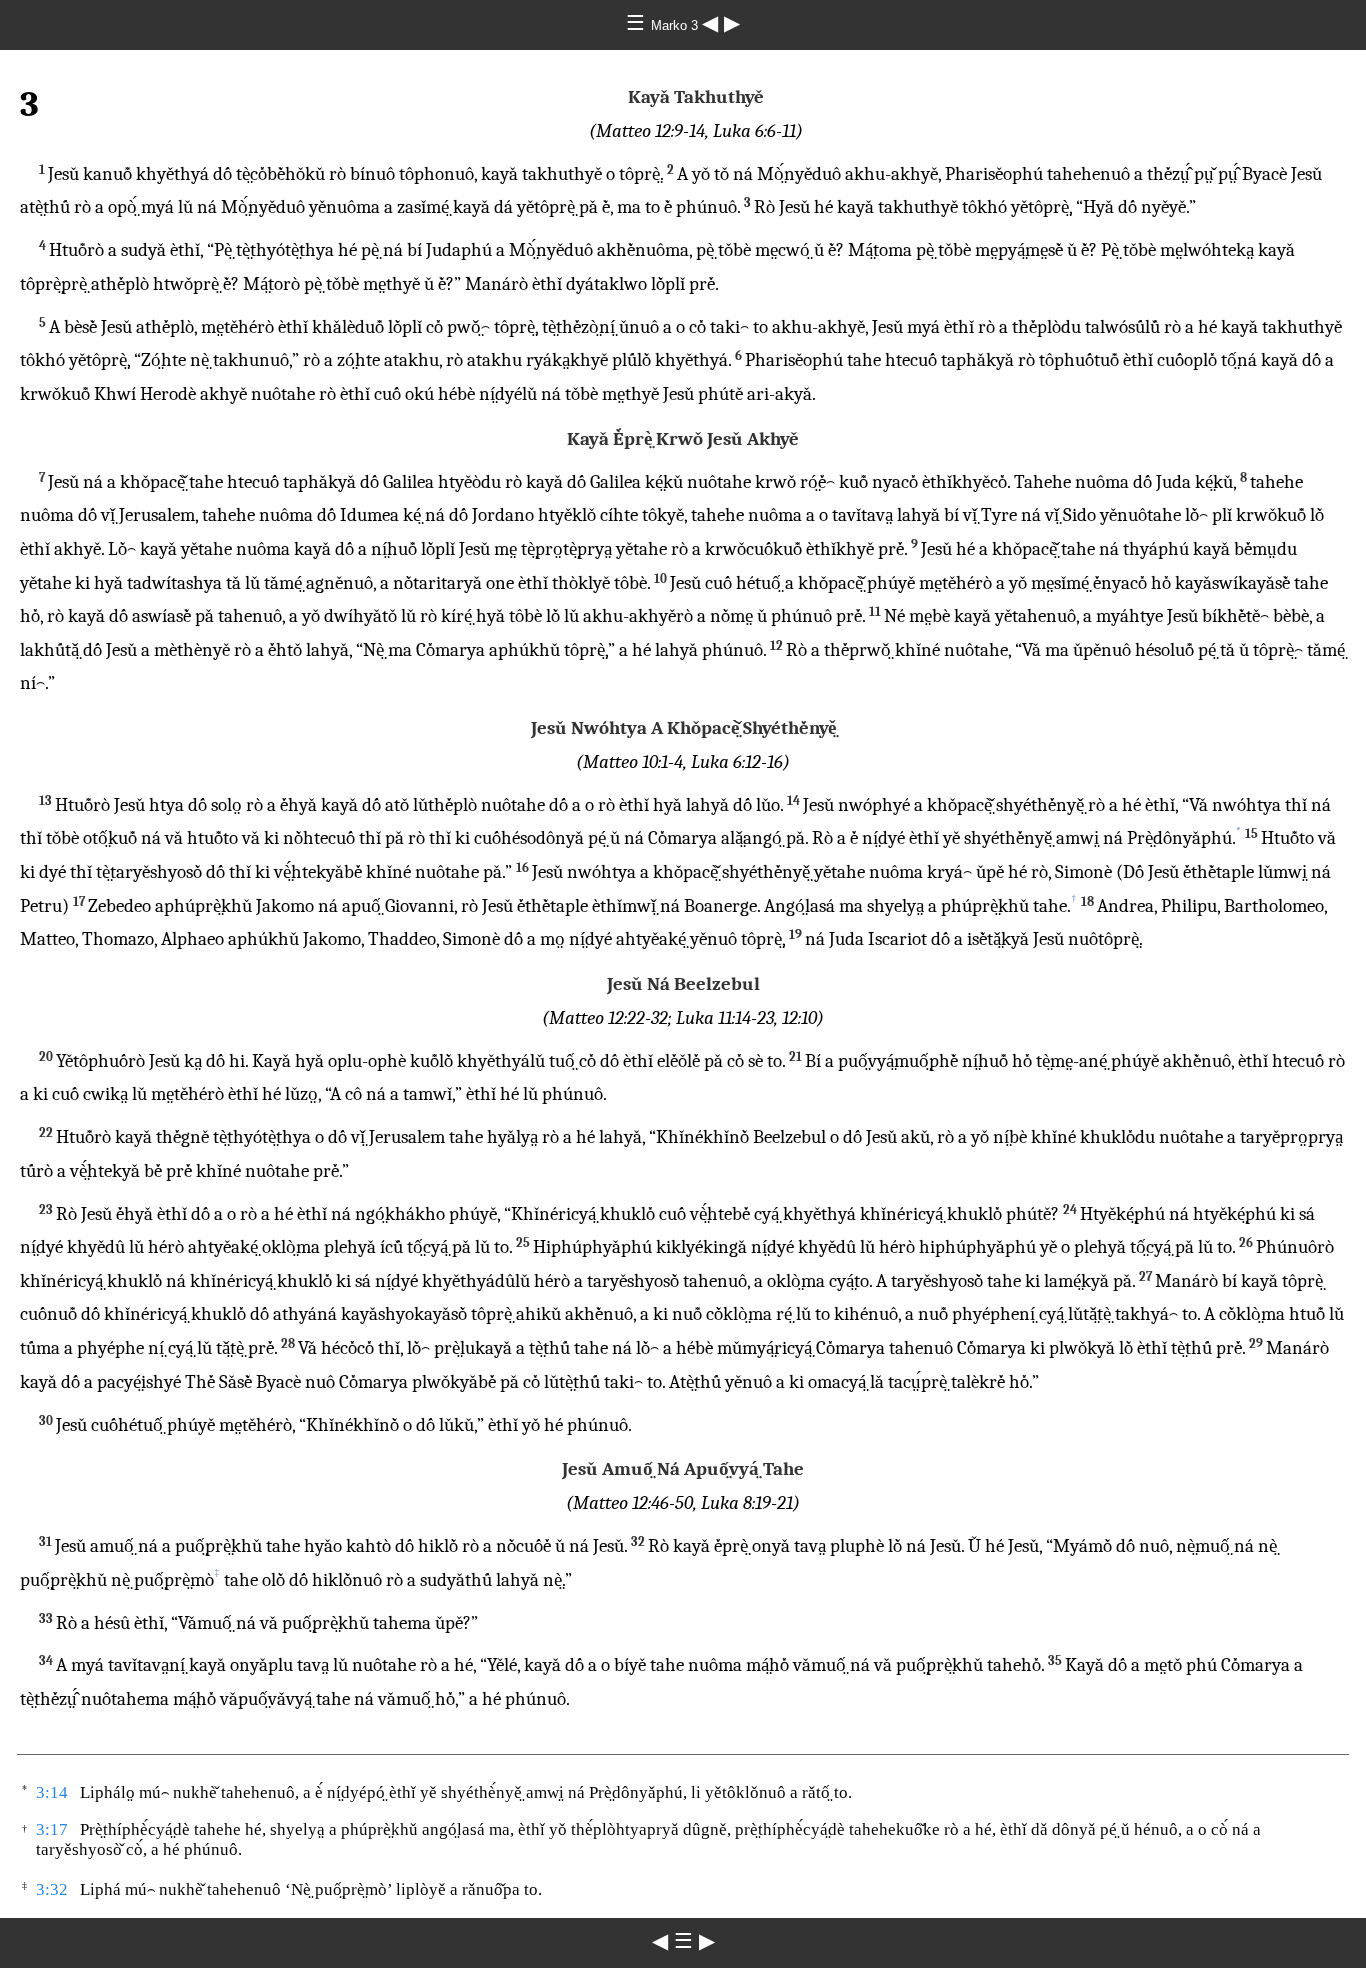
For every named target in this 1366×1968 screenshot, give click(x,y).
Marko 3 (676, 25)
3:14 (52, 1792)
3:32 (52, 1889)
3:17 (52, 1829)
